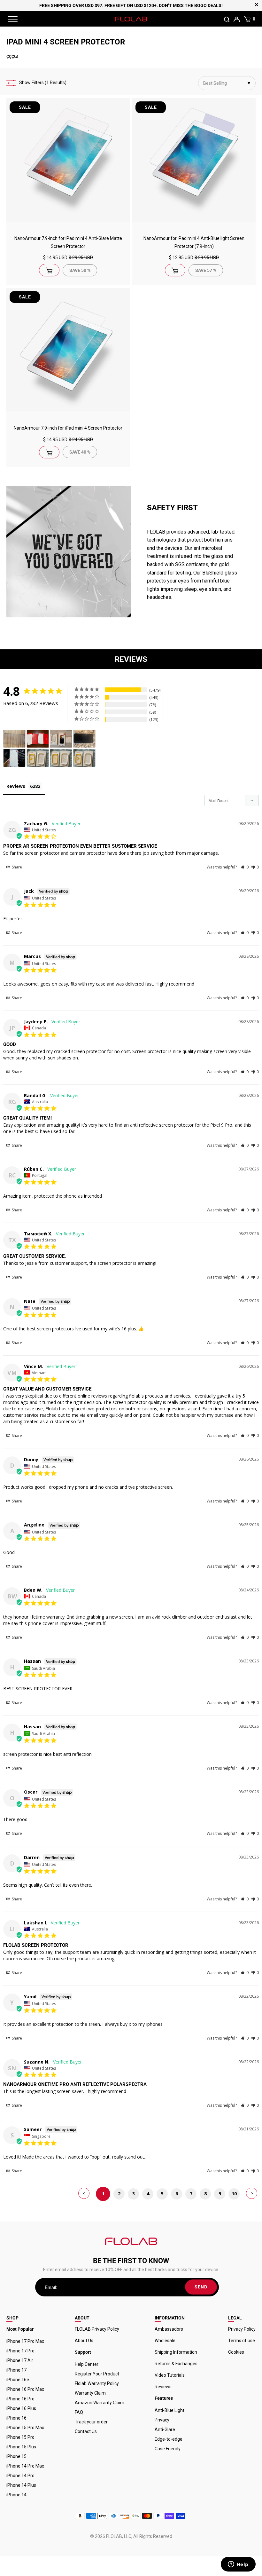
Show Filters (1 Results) (43, 83)
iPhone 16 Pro (20, 2399)
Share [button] (16, 867)
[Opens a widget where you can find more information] (238, 2565)
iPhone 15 (16, 2456)
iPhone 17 (16, 2370)
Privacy (162, 2420)
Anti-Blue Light (170, 2410)
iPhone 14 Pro (20, 2476)
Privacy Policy (242, 2329)
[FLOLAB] (131, 19)
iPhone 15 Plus (21, 2447)
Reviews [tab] (16, 786)
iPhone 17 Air (20, 2360)
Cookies (236, 2352)
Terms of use (242, 2341)
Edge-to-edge (169, 2439)
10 (234, 2194)
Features (164, 2398)
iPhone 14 (16, 2495)
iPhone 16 (16, 2418)
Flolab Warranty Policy (97, 2383)
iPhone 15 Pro (20, 2437)
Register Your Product (97, 2374)
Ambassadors (169, 2329)
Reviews (163, 2387)
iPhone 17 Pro (20, 2351)
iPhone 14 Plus (21, 2485)
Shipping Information (176, 2352)
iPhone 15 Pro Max (25, 2428)
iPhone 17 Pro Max (25, 2341)
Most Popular (20, 2329)
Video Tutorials (170, 2375)
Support (83, 2352)
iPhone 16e (18, 2380)
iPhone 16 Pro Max (25, 2389)
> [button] (252, 2193)
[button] (245, 867)
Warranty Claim (90, 2393)
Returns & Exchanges (176, 2364)
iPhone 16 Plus (21, 2408)
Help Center (87, 2364)
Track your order (91, 2422)
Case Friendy (168, 2449)
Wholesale (165, 2341)
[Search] (227, 19)
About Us (84, 2341)
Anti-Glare (165, 2429)
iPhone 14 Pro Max (25, 2466)
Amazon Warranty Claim (100, 2403)
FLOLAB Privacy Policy (97, 2329)
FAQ (79, 2412)
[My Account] (237, 19)
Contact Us (86, 2431)
